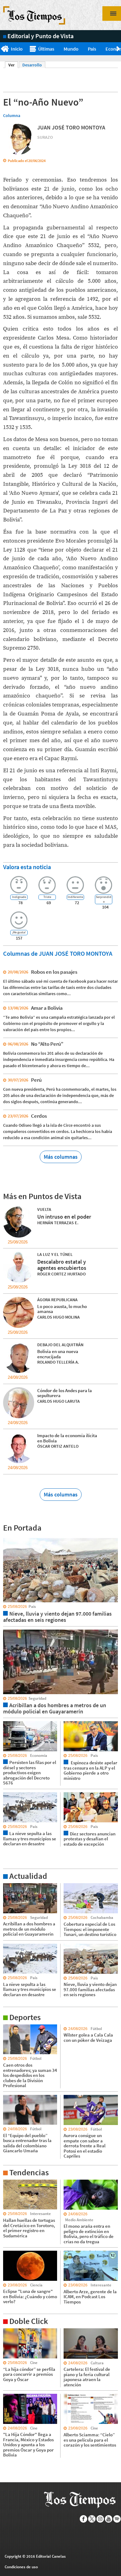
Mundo (71, 49)
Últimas (46, 49)
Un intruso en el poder (64, 1217)
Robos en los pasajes (54, 972)
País (92, 49)
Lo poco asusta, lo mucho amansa (62, 1309)
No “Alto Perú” (47, 1044)
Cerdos (39, 1116)
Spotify (117, 2519)
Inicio (17, 49)
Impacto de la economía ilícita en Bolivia (67, 1438)
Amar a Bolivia (47, 1008)
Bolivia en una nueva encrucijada (58, 1354)
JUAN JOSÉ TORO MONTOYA (71, 127)
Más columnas (61, 1157)
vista (8, 1538)
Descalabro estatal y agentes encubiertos (62, 1265)
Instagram (100, 2519)
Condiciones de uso (21, 2567)
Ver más (11, 1886)
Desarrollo (32, 65)
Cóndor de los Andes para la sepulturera (65, 1393)
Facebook (84, 2519)
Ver (13, 65)
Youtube (109, 2519)
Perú (36, 1080)
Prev (2, 49)
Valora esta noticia (27, 867)
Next (119, 49)
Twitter (92, 2519)
